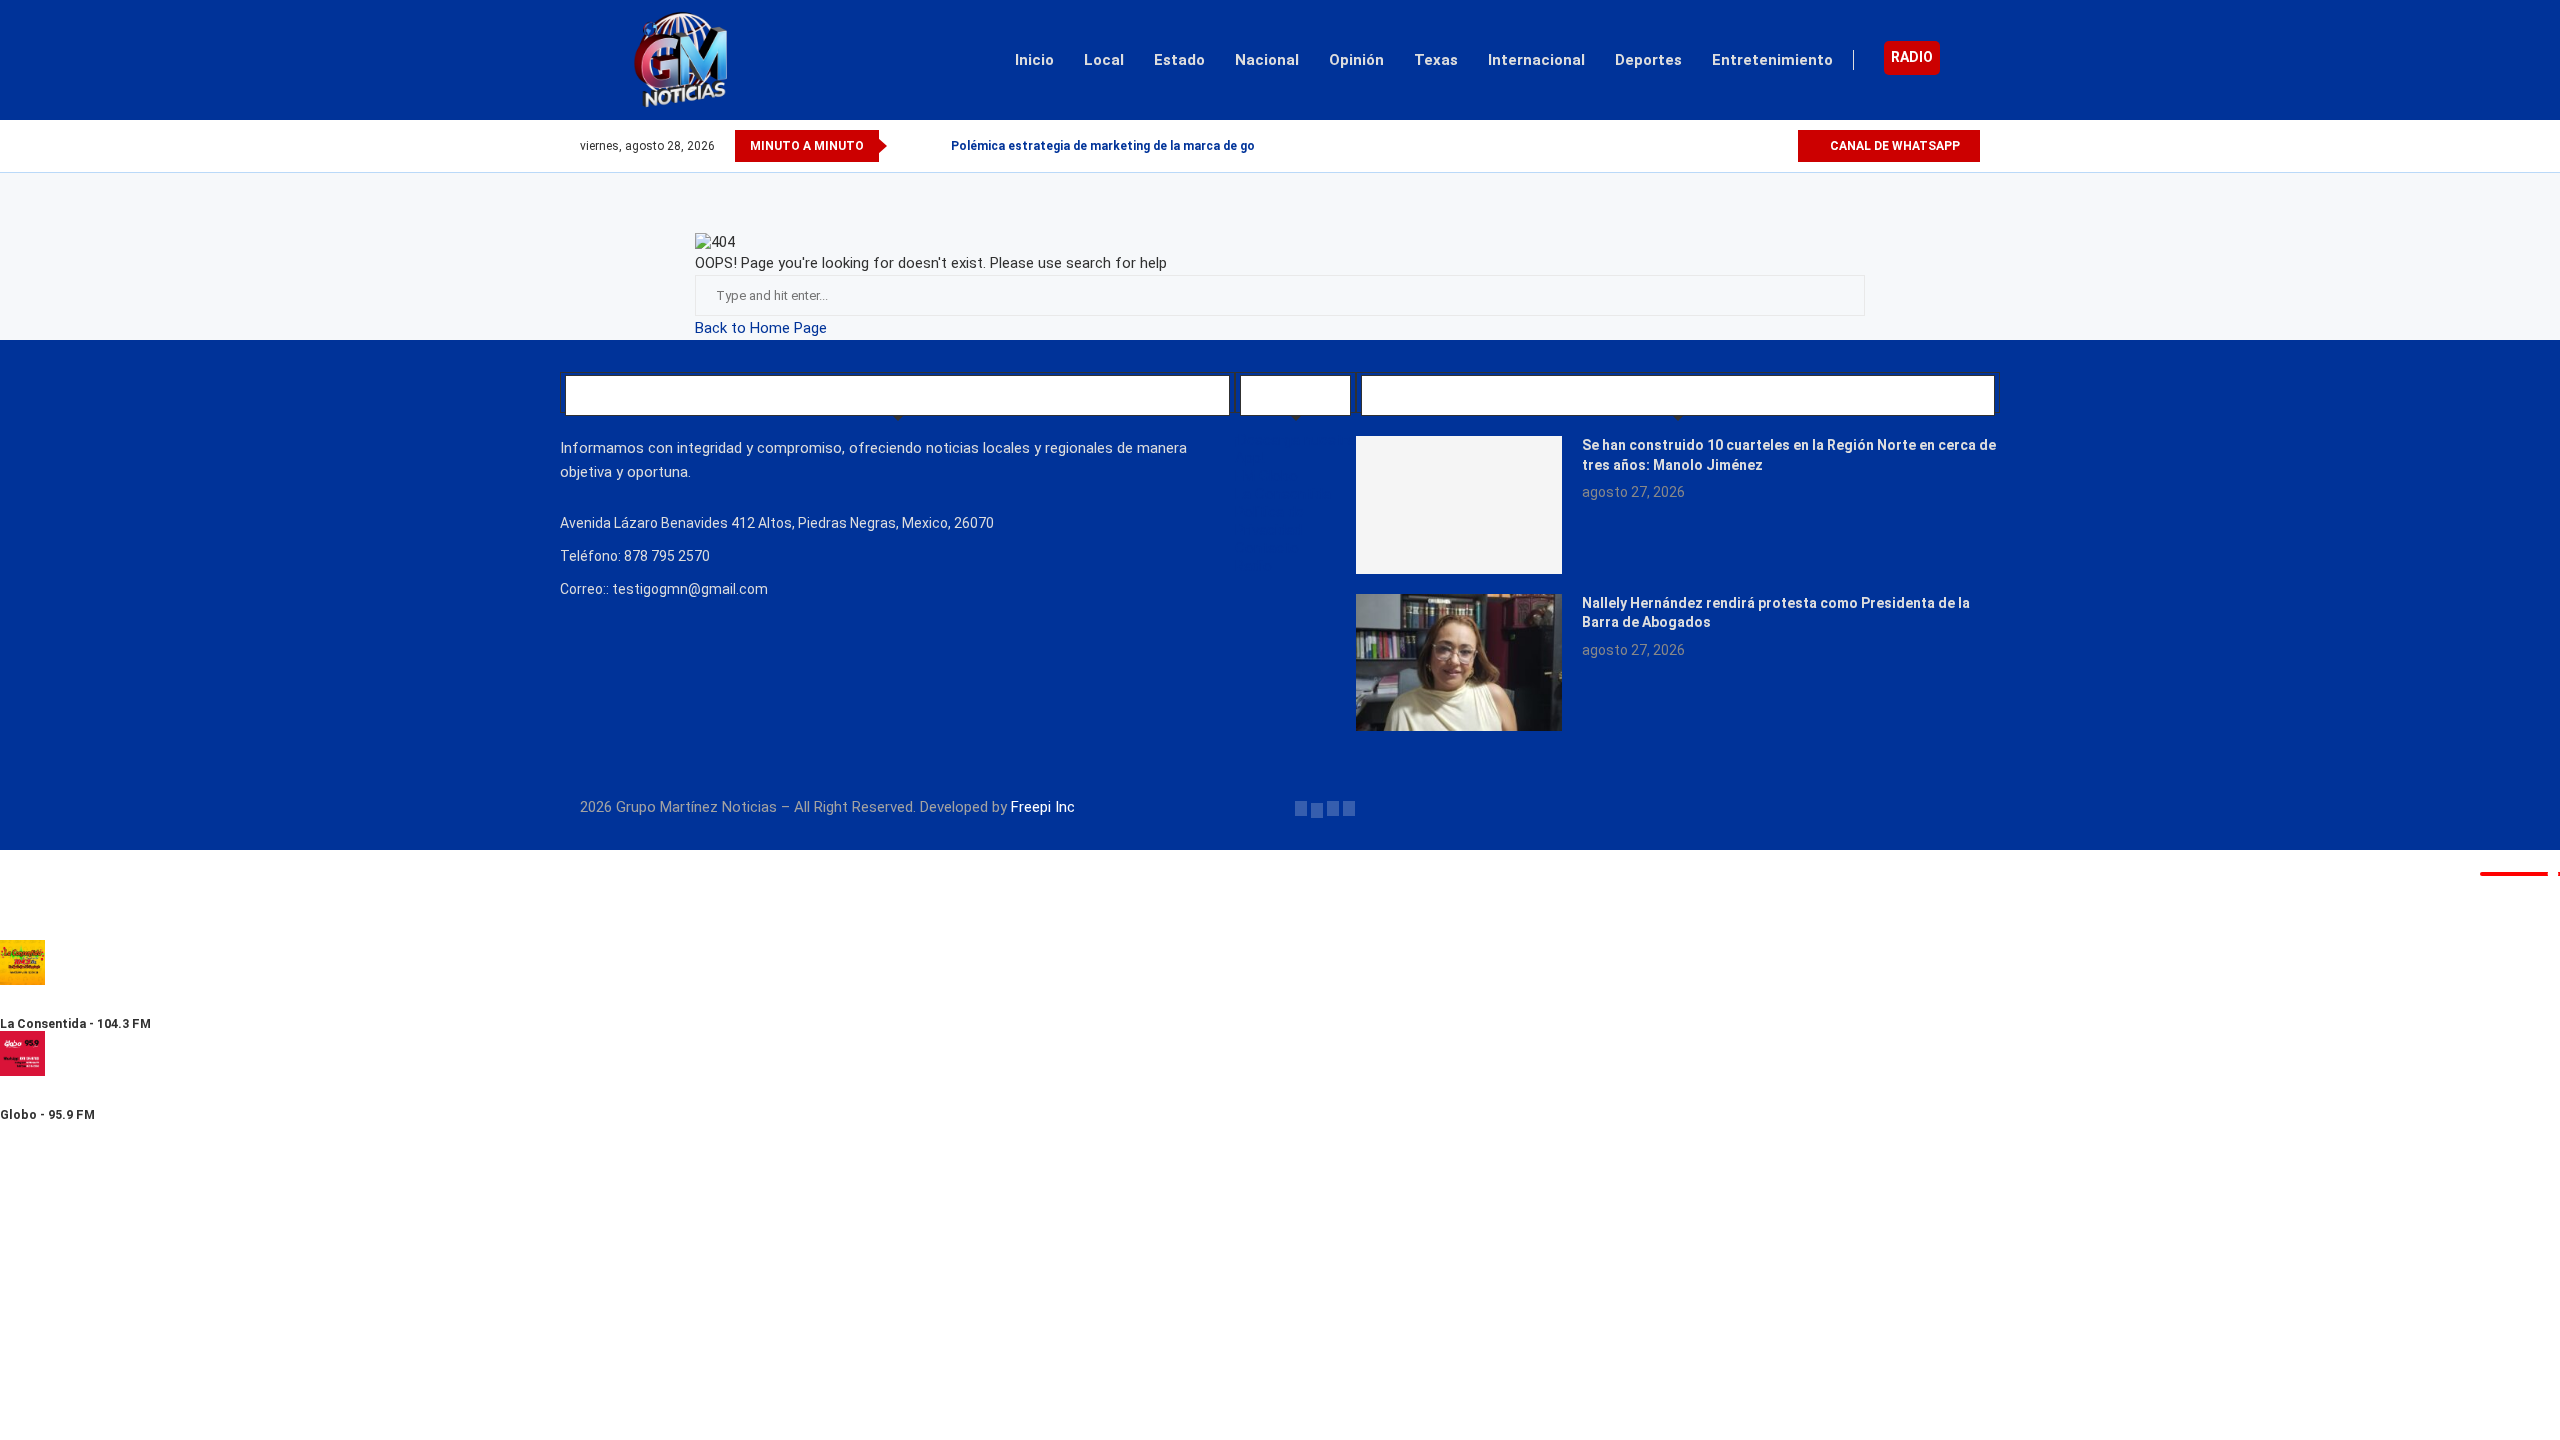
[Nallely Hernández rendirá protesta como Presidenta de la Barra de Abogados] (1459, 662)
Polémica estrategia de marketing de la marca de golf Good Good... (1148, 146)
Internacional (1536, 60)
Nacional (1267, 60)
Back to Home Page (761, 328)
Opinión (1356, 60)
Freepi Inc (1043, 807)
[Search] (1970, 60)
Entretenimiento (1772, 60)
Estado (1179, 60)
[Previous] (906, 146)
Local (1104, 60)
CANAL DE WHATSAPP (1893, 146)
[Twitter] (1735, 146)
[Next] (932, 146)
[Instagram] (1758, 146)
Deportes (1648, 60)
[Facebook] (1712, 146)
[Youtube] (1781, 146)
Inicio (1034, 60)
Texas (1436, 60)
